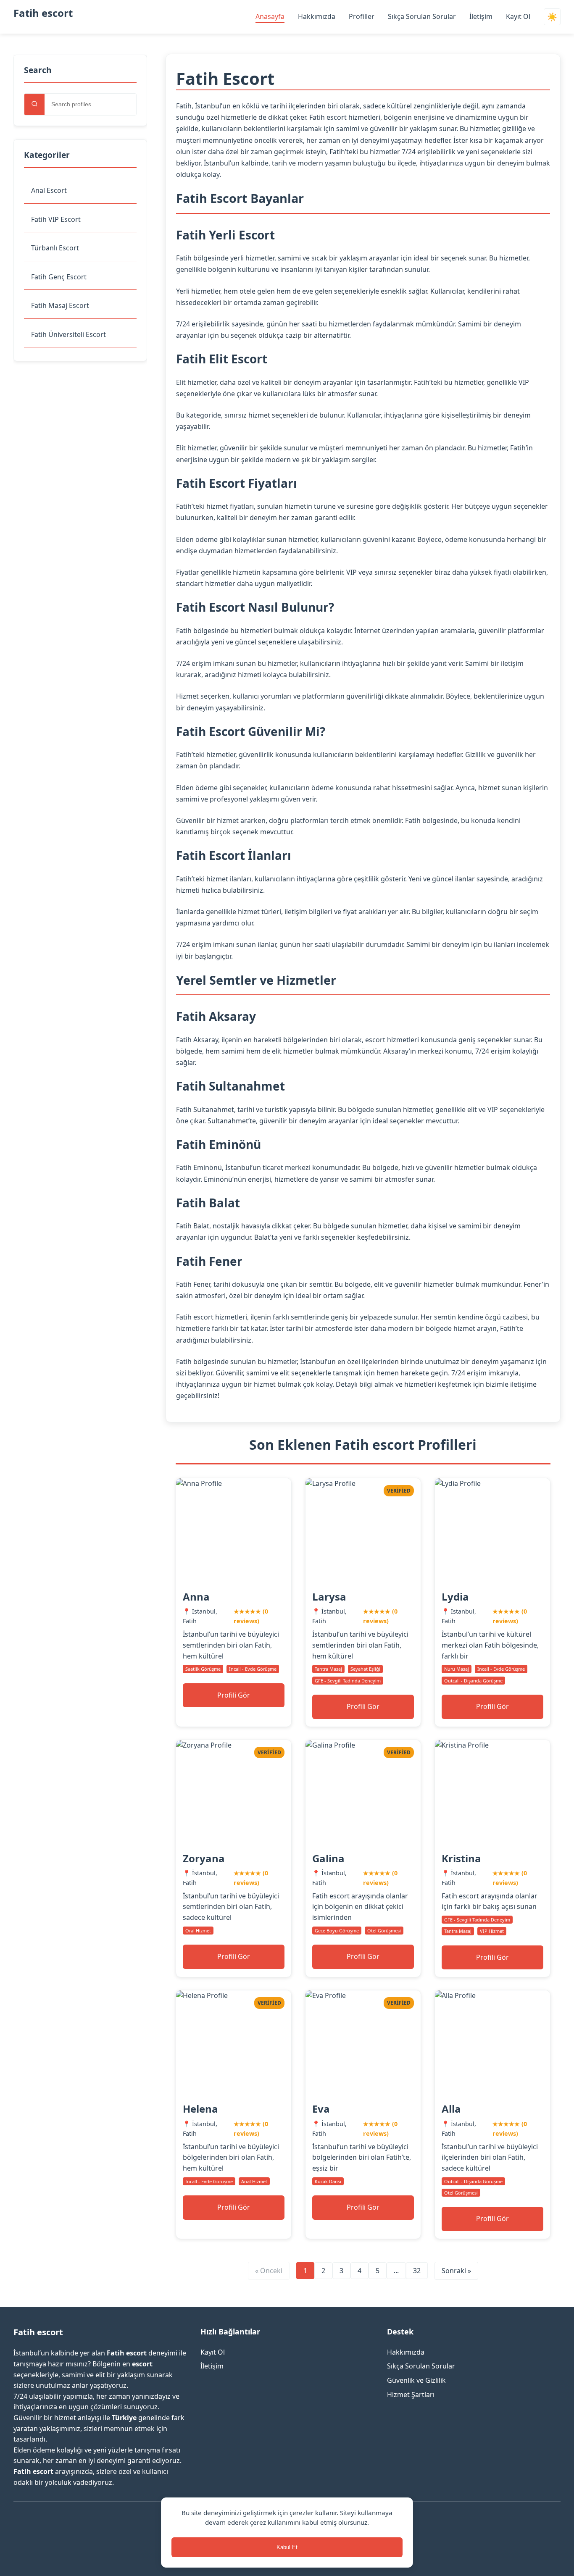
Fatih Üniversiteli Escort (68, 334)
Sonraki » (456, 2271)
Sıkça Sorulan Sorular (422, 16)
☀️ (552, 17)
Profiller (362, 16)
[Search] (34, 104)
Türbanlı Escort (55, 248)
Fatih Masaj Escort (60, 305)
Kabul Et (287, 2547)
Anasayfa (270, 16)
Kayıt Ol (518, 16)
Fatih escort (43, 13)
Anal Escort (49, 190)
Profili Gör (234, 1695)
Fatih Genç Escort (59, 277)
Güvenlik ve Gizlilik (416, 2380)
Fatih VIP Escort (56, 219)
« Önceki (269, 2271)
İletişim (481, 16)
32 (417, 2271)
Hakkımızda (317, 16)
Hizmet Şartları (411, 2395)
